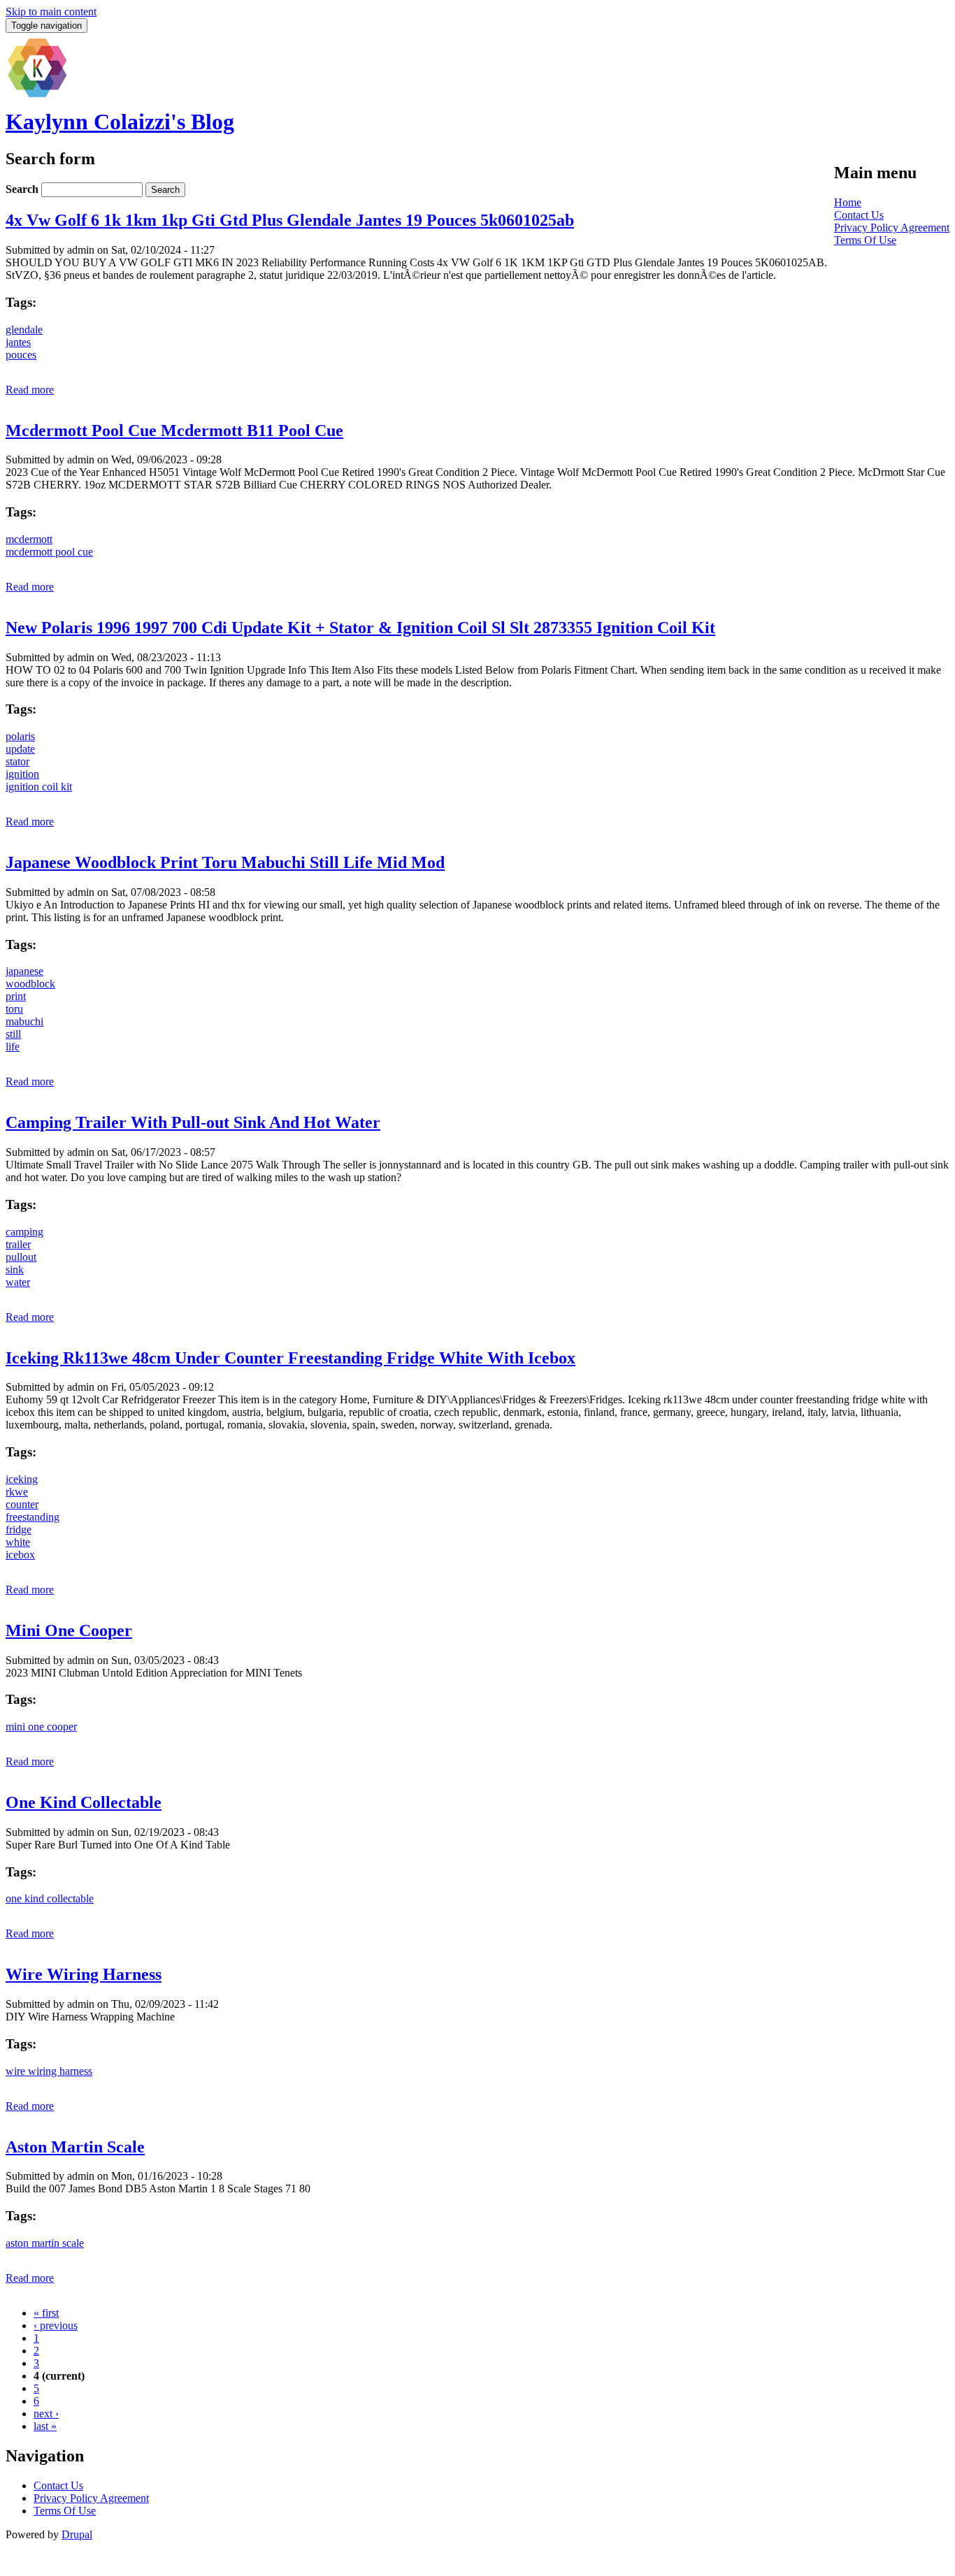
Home (848, 202)
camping (24, 1232)
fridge (19, 1529)
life (13, 1047)
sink (15, 1269)
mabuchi (24, 1021)
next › (46, 2414)
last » (45, 2426)
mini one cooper (41, 1727)
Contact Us (859, 215)
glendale (24, 330)
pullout (21, 1257)
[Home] (37, 95)
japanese (24, 971)
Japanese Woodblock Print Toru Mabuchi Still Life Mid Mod (225, 862)
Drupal (77, 2534)
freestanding (33, 1517)
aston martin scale (45, 2243)
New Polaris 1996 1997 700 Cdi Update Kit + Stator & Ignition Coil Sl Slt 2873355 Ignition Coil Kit (360, 628)
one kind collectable (50, 1898)
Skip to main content (51, 12)
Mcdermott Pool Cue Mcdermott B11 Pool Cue (174, 430)
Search (23, 189)
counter (22, 1504)
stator (17, 761)
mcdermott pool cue (49, 552)
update (20, 749)
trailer (18, 1244)
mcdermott (29, 539)
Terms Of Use (865, 240)
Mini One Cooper (69, 1630)
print (16, 996)
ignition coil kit (39, 787)
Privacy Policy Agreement (892, 227)
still (13, 1034)
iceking (22, 1479)
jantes (18, 342)
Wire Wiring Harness (84, 1974)
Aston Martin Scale (75, 2147)
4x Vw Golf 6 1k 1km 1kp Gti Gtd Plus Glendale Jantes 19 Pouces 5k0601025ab (290, 220)
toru (14, 1009)
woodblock (30, 984)
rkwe (17, 1492)
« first (46, 2313)
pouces (21, 355)
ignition (22, 774)
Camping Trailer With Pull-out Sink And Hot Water (193, 1122)
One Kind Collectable (84, 1802)
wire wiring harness (49, 2071)
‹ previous (56, 2325)
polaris (20, 736)
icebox (20, 1555)
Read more (30, 390)
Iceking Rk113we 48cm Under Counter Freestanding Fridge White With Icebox (290, 1358)
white (18, 1542)
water (18, 1282)
